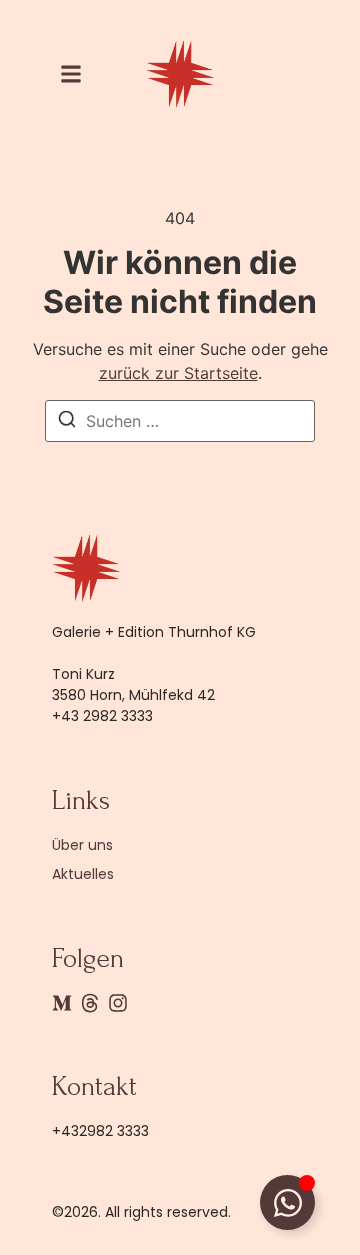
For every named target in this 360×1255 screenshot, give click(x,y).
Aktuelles (83, 874)
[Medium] (62, 1003)
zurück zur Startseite (178, 373)
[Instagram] (118, 1003)
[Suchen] (67, 422)
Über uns (82, 845)
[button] (71, 74)
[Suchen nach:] (180, 421)
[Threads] (90, 1003)
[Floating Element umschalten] (287, 1202)
